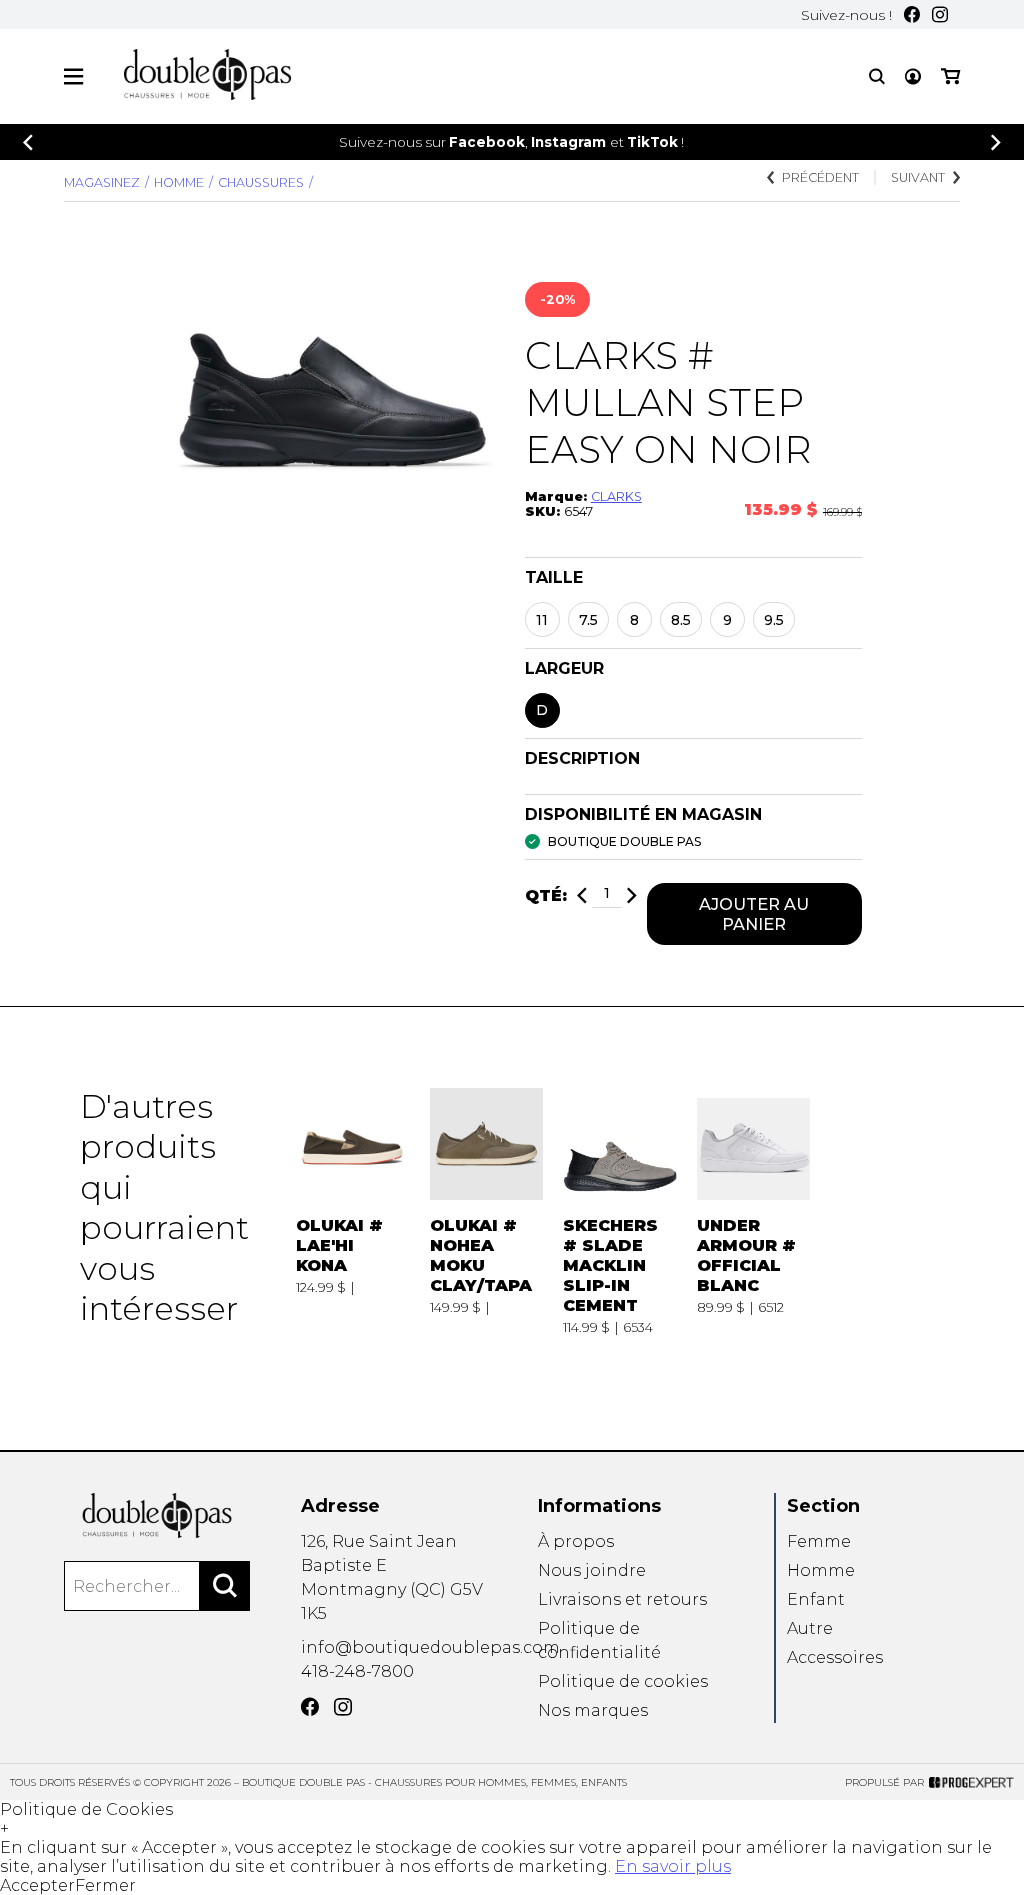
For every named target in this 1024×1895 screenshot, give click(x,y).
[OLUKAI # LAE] (352, 1211)
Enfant (816, 1599)
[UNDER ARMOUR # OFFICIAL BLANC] (753, 1211)
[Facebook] (912, 14)
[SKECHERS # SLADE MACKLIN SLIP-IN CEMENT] (619, 1211)
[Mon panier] (950, 76)
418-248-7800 (357, 1671)
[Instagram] (940, 14)
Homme (179, 182)
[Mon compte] (913, 76)
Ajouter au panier (754, 914)
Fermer (105, 1885)
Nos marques (593, 1710)
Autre (810, 1628)
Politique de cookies (623, 1681)
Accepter (37, 1885)
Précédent (820, 177)
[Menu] (73, 76)
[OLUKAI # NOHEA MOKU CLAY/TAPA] (486, 1211)
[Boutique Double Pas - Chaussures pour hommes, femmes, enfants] (157, 1515)
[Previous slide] (28, 142)
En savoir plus (673, 1866)
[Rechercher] (225, 1586)
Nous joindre (592, 1570)
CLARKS (616, 496)
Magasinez (102, 182)
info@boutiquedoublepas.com (430, 1647)
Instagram (568, 142)
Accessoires (835, 1657)
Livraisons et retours (622, 1599)
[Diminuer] (582, 895)
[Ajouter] (632, 895)
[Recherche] (877, 76)
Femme (819, 1541)
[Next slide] (996, 142)
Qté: (546, 895)
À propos (576, 1541)
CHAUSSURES (261, 182)
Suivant (918, 177)
